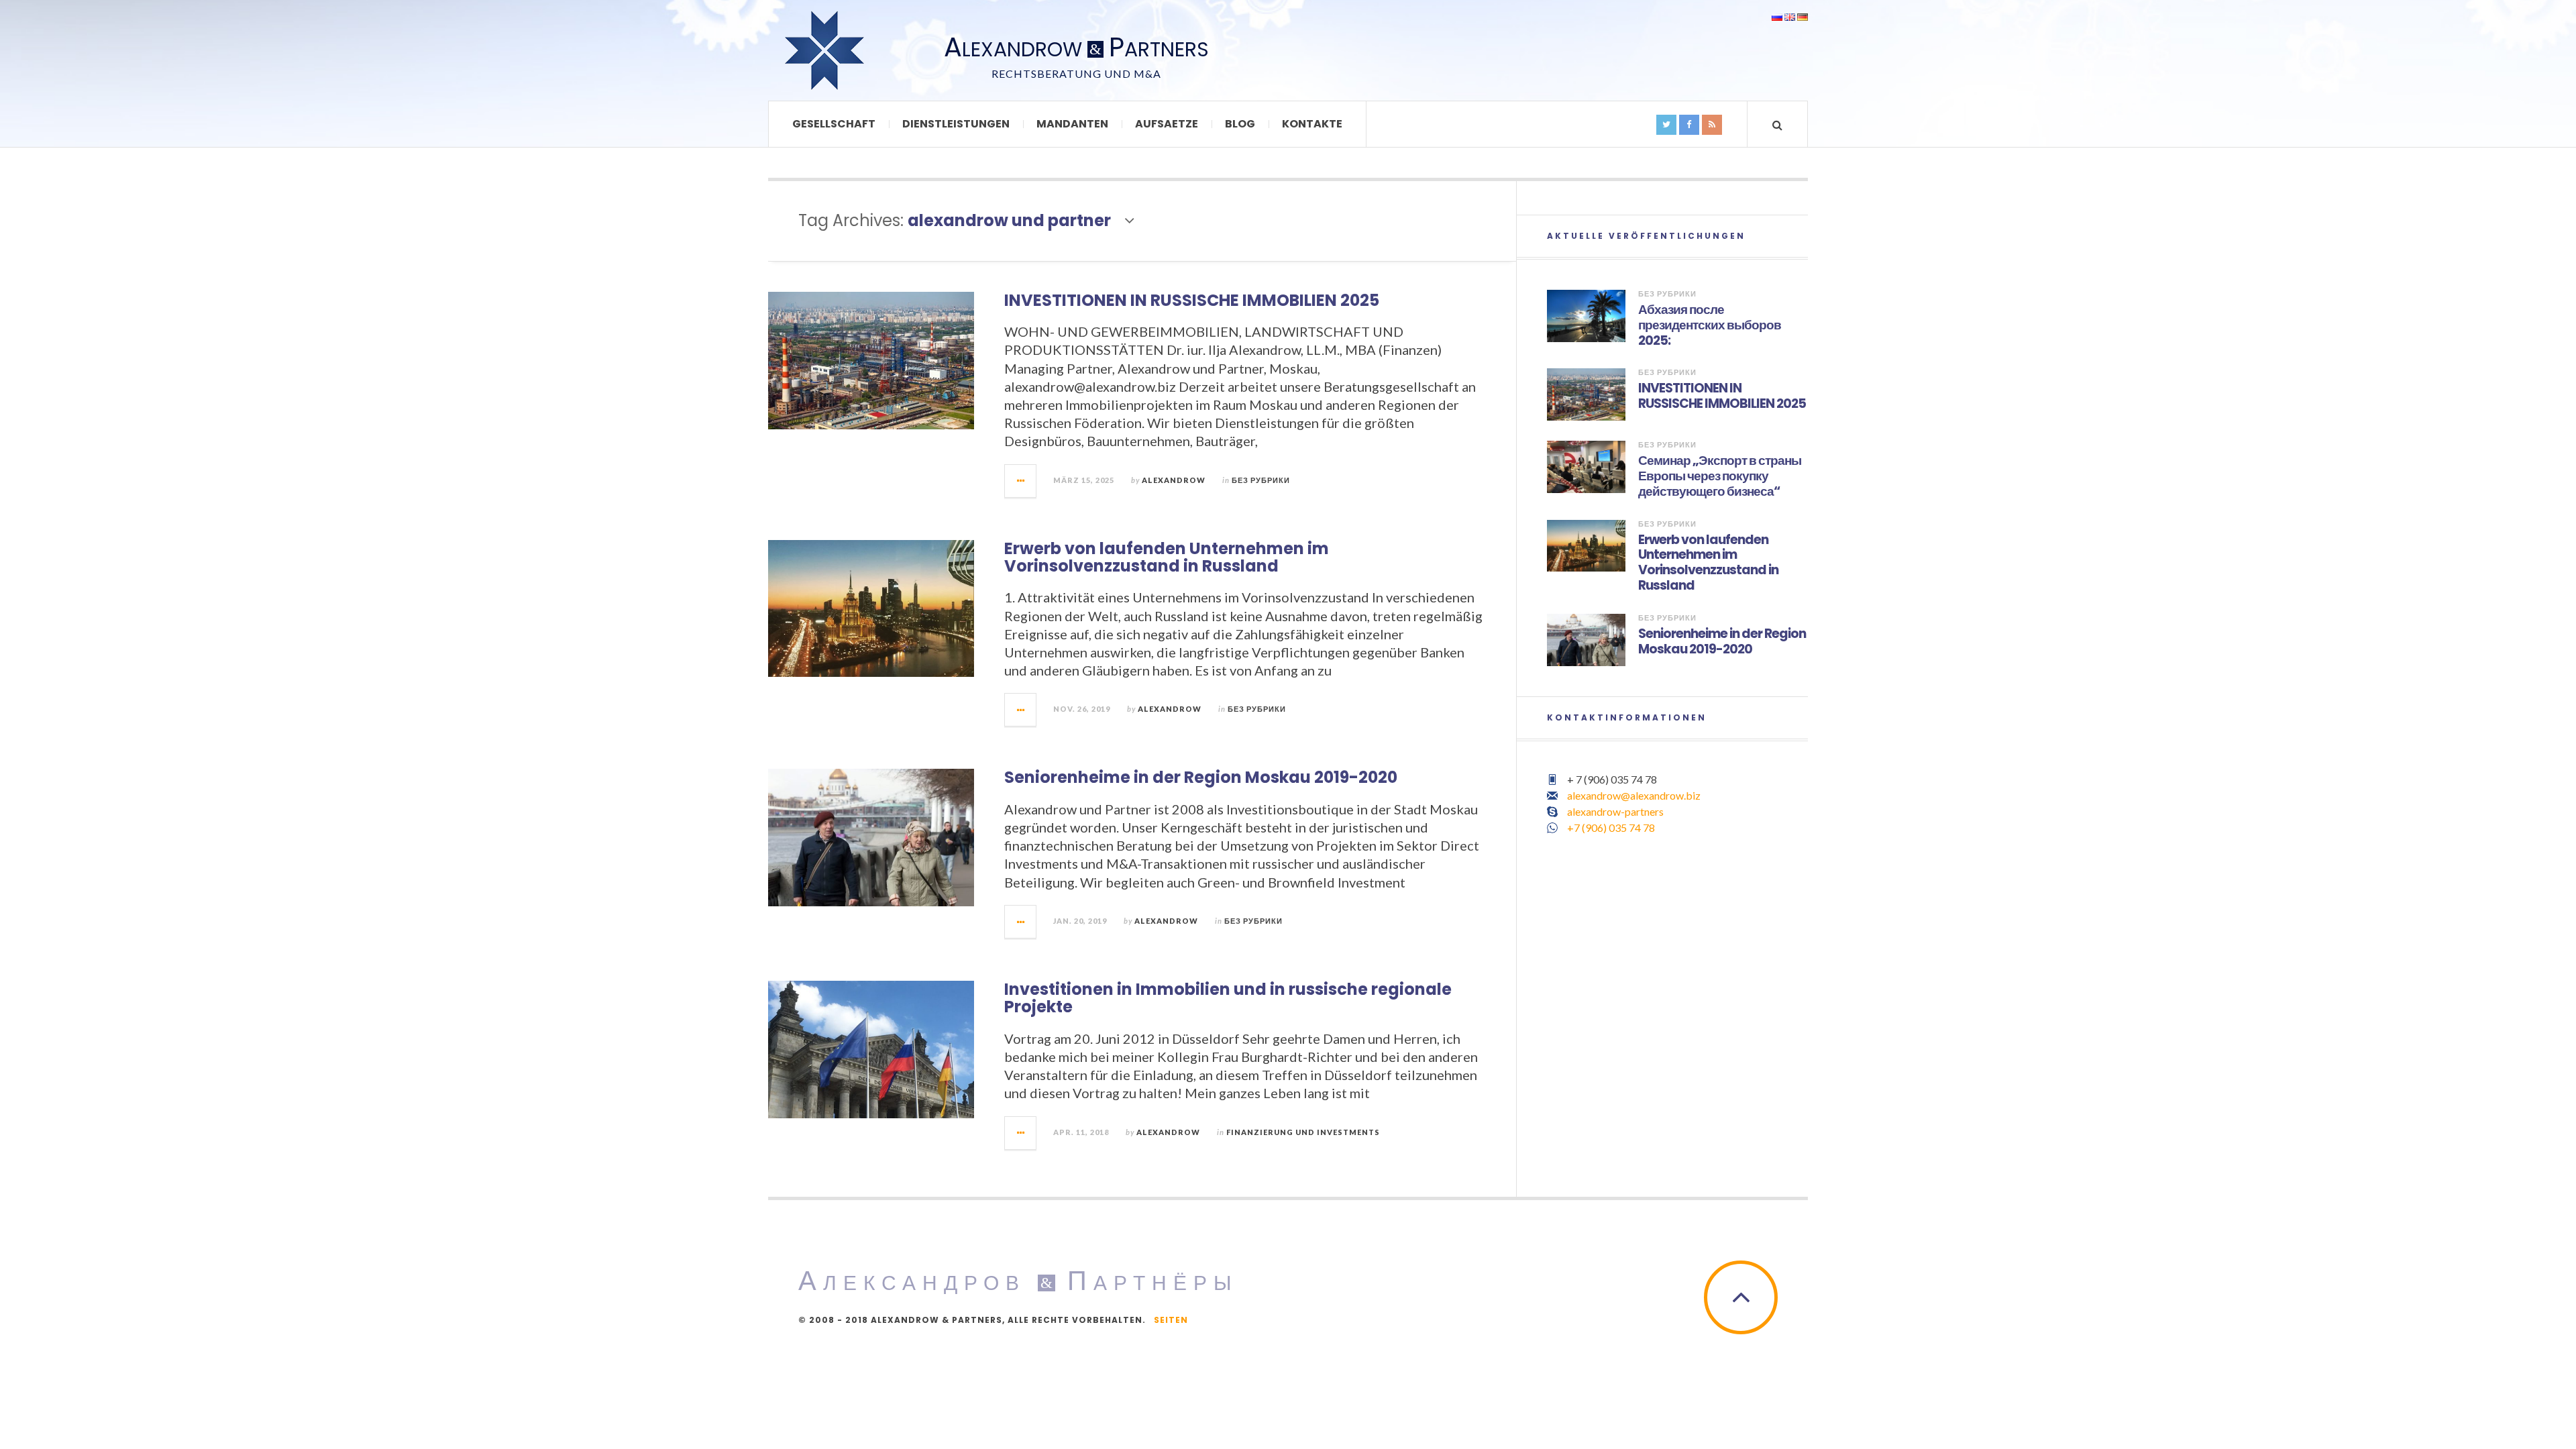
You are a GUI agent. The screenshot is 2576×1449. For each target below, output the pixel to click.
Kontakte (1312, 124)
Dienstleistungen (956, 124)
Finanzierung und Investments (1303, 1132)
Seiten (1171, 1320)
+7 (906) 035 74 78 (1611, 827)
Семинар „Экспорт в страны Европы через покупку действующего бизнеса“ (1720, 476)
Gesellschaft (834, 124)
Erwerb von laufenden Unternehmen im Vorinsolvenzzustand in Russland (1167, 557)
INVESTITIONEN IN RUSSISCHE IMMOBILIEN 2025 (1192, 300)
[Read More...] (1021, 481)
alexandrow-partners (1615, 811)
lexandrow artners (1076, 49)
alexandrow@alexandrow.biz (1634, 795)
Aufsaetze (1167, 124)
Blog (1240, 124)
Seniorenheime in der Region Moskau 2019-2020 (1201, 777)
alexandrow (1174, 480)
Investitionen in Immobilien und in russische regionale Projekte (1228, 998)
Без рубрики (1261, 480)
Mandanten (1072, 124)
